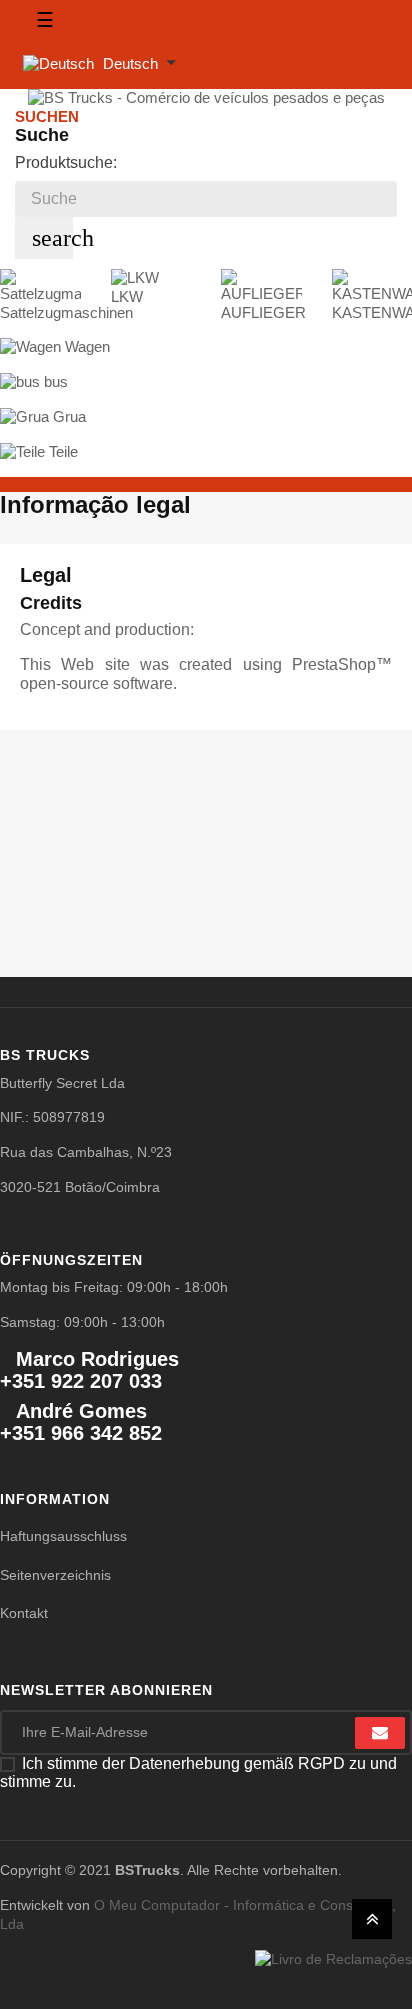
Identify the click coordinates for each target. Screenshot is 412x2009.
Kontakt (24, 1613)
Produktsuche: (66, 162)
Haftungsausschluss (63, 1536)
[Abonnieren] (380, 1733)
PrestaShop (334, 664)
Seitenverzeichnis (55, 1575)
